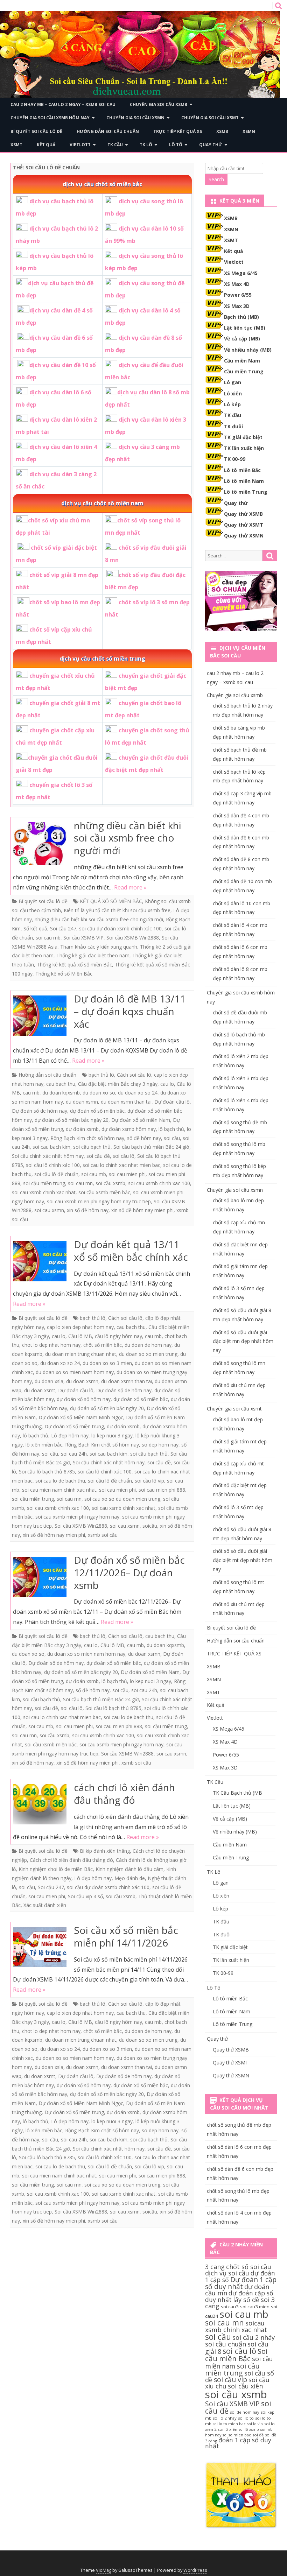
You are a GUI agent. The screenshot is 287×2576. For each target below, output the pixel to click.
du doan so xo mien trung (148, 1354)
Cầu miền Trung (244, 371)
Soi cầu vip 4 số (85, 1896)
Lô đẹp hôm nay (70, 1435)
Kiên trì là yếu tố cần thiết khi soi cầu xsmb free (117, 910)
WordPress (195, 2570)
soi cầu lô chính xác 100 (53, 1165)
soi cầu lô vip (149, 1481)
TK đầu (233, 415)
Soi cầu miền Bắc (236, 2355)
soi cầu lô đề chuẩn (56, 1174)
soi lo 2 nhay (225, 2418)
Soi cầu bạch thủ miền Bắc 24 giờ (151, 1147)
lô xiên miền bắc (44, 1445)
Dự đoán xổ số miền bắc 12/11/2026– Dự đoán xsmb (129, 1572)
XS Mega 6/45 (241, 273)
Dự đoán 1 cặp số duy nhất (241, 2283)
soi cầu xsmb (110, 1183)
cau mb (31, 1093)
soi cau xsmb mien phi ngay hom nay (77, 1517)
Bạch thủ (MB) (241, 317)
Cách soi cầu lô (134, 1075)
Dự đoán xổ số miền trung (74, 1426)
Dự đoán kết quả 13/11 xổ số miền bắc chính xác (131, 1251)
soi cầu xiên (245, 2386)
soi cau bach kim (51, 1147)
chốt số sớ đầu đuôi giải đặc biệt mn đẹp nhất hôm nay (243, 1341)
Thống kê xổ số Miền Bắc (64, 974)
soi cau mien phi (127, 1174)
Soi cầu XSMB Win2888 (133, 938)
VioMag (104, 2570)
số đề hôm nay (144, 1138)
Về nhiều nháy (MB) (248, 350)
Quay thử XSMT (244, 525)
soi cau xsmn (49, 1210)
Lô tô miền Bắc (242, 470)
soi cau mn (80, 1183)
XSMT (16, 145)
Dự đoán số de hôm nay (40, 1111)
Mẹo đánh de (130, 1878)
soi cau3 (230, 2307)
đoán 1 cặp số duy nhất (238, 2443)
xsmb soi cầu (103, 1535)
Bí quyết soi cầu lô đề (36, 131)
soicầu (150, 1526)
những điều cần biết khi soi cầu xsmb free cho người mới (128, 838)
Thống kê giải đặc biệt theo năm (93, 955)
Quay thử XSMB (243, 514)
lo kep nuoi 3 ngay (112, 1435)
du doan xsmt (40, 1390)
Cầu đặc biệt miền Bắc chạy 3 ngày (118, 1084)
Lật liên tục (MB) (245, 328)
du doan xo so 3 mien (107, 1363)
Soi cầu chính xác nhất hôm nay (48, 1156)
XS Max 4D (237, 284)
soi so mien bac (237, 2435)
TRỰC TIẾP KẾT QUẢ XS (178, 131)
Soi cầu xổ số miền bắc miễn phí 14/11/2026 (126, 1936)
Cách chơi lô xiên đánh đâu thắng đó (71, 1860)
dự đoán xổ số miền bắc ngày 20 (72, 1120)
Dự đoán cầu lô (172, 1102)
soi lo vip (255, 2424)
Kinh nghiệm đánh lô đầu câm (129, 1869)
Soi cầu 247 (63, 928)
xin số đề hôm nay (88, 1210)
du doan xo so (99, 1093)
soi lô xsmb (249, 2429)
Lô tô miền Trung (246, 492)
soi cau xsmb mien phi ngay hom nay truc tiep (99, 1201)
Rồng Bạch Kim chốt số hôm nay (87, 1138)
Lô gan (233, 382)
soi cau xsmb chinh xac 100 (159, 1183)
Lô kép (232, 404)
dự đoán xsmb (82, 1129)
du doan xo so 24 (138, 1093)
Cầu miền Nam (242, 361)
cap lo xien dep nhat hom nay (80, 1327)
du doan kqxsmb (61, 1093)
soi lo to (246, 2418)
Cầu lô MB (80, 1336)
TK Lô (146, 145)
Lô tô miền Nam (244, 481)
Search (216, 179)
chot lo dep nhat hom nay (51, 1345)
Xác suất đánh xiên (45, 1905)
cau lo (167, 1084)
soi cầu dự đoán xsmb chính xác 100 (120, 928)
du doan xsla (49, 1381)
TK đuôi (233, 426)
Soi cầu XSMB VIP (83, 938)
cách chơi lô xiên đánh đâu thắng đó (124, 1794)
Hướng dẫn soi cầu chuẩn (108, 131)
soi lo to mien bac (229, 2424)
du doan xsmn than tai (126, 1102)
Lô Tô (176, 145)
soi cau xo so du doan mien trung (122, 1499)
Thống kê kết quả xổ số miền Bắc (74, 965)
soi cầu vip (230, 2380)
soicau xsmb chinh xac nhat (236, 2326)
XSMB (222, 131)
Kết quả (46, 145)
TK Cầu (115, 145)
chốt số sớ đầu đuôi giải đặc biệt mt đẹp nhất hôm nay (243, 1560)
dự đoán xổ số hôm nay (84, 1399)
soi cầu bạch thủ (92, 1147)
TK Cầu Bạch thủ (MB (237, 1793)
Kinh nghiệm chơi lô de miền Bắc (56, 1869)
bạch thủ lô (101, 1075)
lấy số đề (246, 2300)
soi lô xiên (227, 2429)
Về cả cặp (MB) (242, 339)
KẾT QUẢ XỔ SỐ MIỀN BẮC (111, 901)
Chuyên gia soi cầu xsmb (159, 104)
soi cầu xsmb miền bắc (104, 1192)
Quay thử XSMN (244, 536)
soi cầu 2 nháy (254, 2337)
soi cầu (172, 1138)
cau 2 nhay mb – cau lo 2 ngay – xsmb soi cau (63, 104)
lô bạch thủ (171, 1129)
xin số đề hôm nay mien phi (142, 1210)
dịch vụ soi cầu (227, 2273)
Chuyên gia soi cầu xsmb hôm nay (50, 118)
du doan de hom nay (148, 1345)
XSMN (249, 131)
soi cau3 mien (255, 2307)
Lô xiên (233, 393)
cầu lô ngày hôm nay (118, 1336)
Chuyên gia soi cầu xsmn (135, 118)
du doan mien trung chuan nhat (81, 1354)
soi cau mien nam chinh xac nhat (59, 1490)
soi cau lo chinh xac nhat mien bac (121, 1165)
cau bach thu (61, 1084)
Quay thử (211, 145)
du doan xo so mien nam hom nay (75, 1372)
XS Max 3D (237, 306)
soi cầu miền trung (44, 1183)
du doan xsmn (82, 1102)
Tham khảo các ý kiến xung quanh (99, 947)
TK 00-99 (235, 459)
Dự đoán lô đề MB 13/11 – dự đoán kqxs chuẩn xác (130, 1011)
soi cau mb (48, 938)
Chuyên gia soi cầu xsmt (210, 118)
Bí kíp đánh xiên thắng (105, 1851)
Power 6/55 (238, 295)
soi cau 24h (74, 1454)
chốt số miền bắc (103, 1345)
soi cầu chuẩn (226, 2344)
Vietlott (80, 145)
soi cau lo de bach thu (60, 1481)
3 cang (215, 2267)
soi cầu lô (124, 1156)
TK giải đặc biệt (243, 437)
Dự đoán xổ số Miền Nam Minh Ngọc (81, 1417)
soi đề (258, 2435)
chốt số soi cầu (249, 2267)
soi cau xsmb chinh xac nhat (44, 1192)
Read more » (130, 887)
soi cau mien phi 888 (162, 1490)
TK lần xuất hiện (244, 448)
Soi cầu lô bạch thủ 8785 (47, 1472)
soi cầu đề (98, 1156)
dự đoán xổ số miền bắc (97, 1111)
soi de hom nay (245, 2412)
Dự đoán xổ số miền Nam (141, 1120)
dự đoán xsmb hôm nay (129, 1129)
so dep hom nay (160, 1445)
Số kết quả (35, 928)
